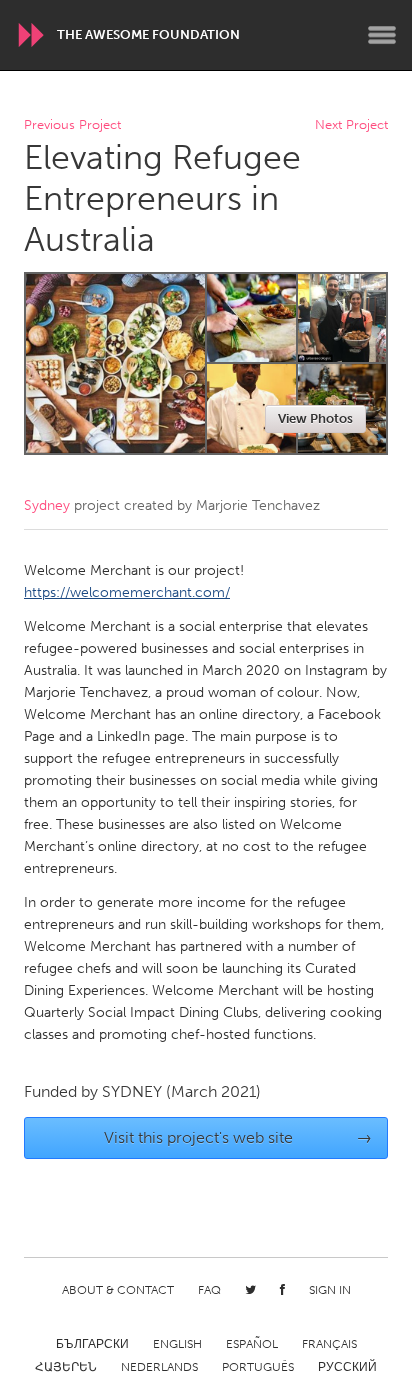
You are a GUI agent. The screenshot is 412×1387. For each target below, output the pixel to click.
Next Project (351, 125)
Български (92, 1344)
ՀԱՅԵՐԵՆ (66, 1367)
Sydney (47, 505)
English (177, 1344)
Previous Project (72, 125)
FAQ (209, 1290)
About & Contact (118, 1290)
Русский (347, 1367)
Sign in (330, 1290)
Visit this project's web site (238, 1137)
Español (252, 1344)
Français (329, 1344)
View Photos (315, 418)
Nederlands (159, 1367)
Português (258, 1367)
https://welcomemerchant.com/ (127, 592)
